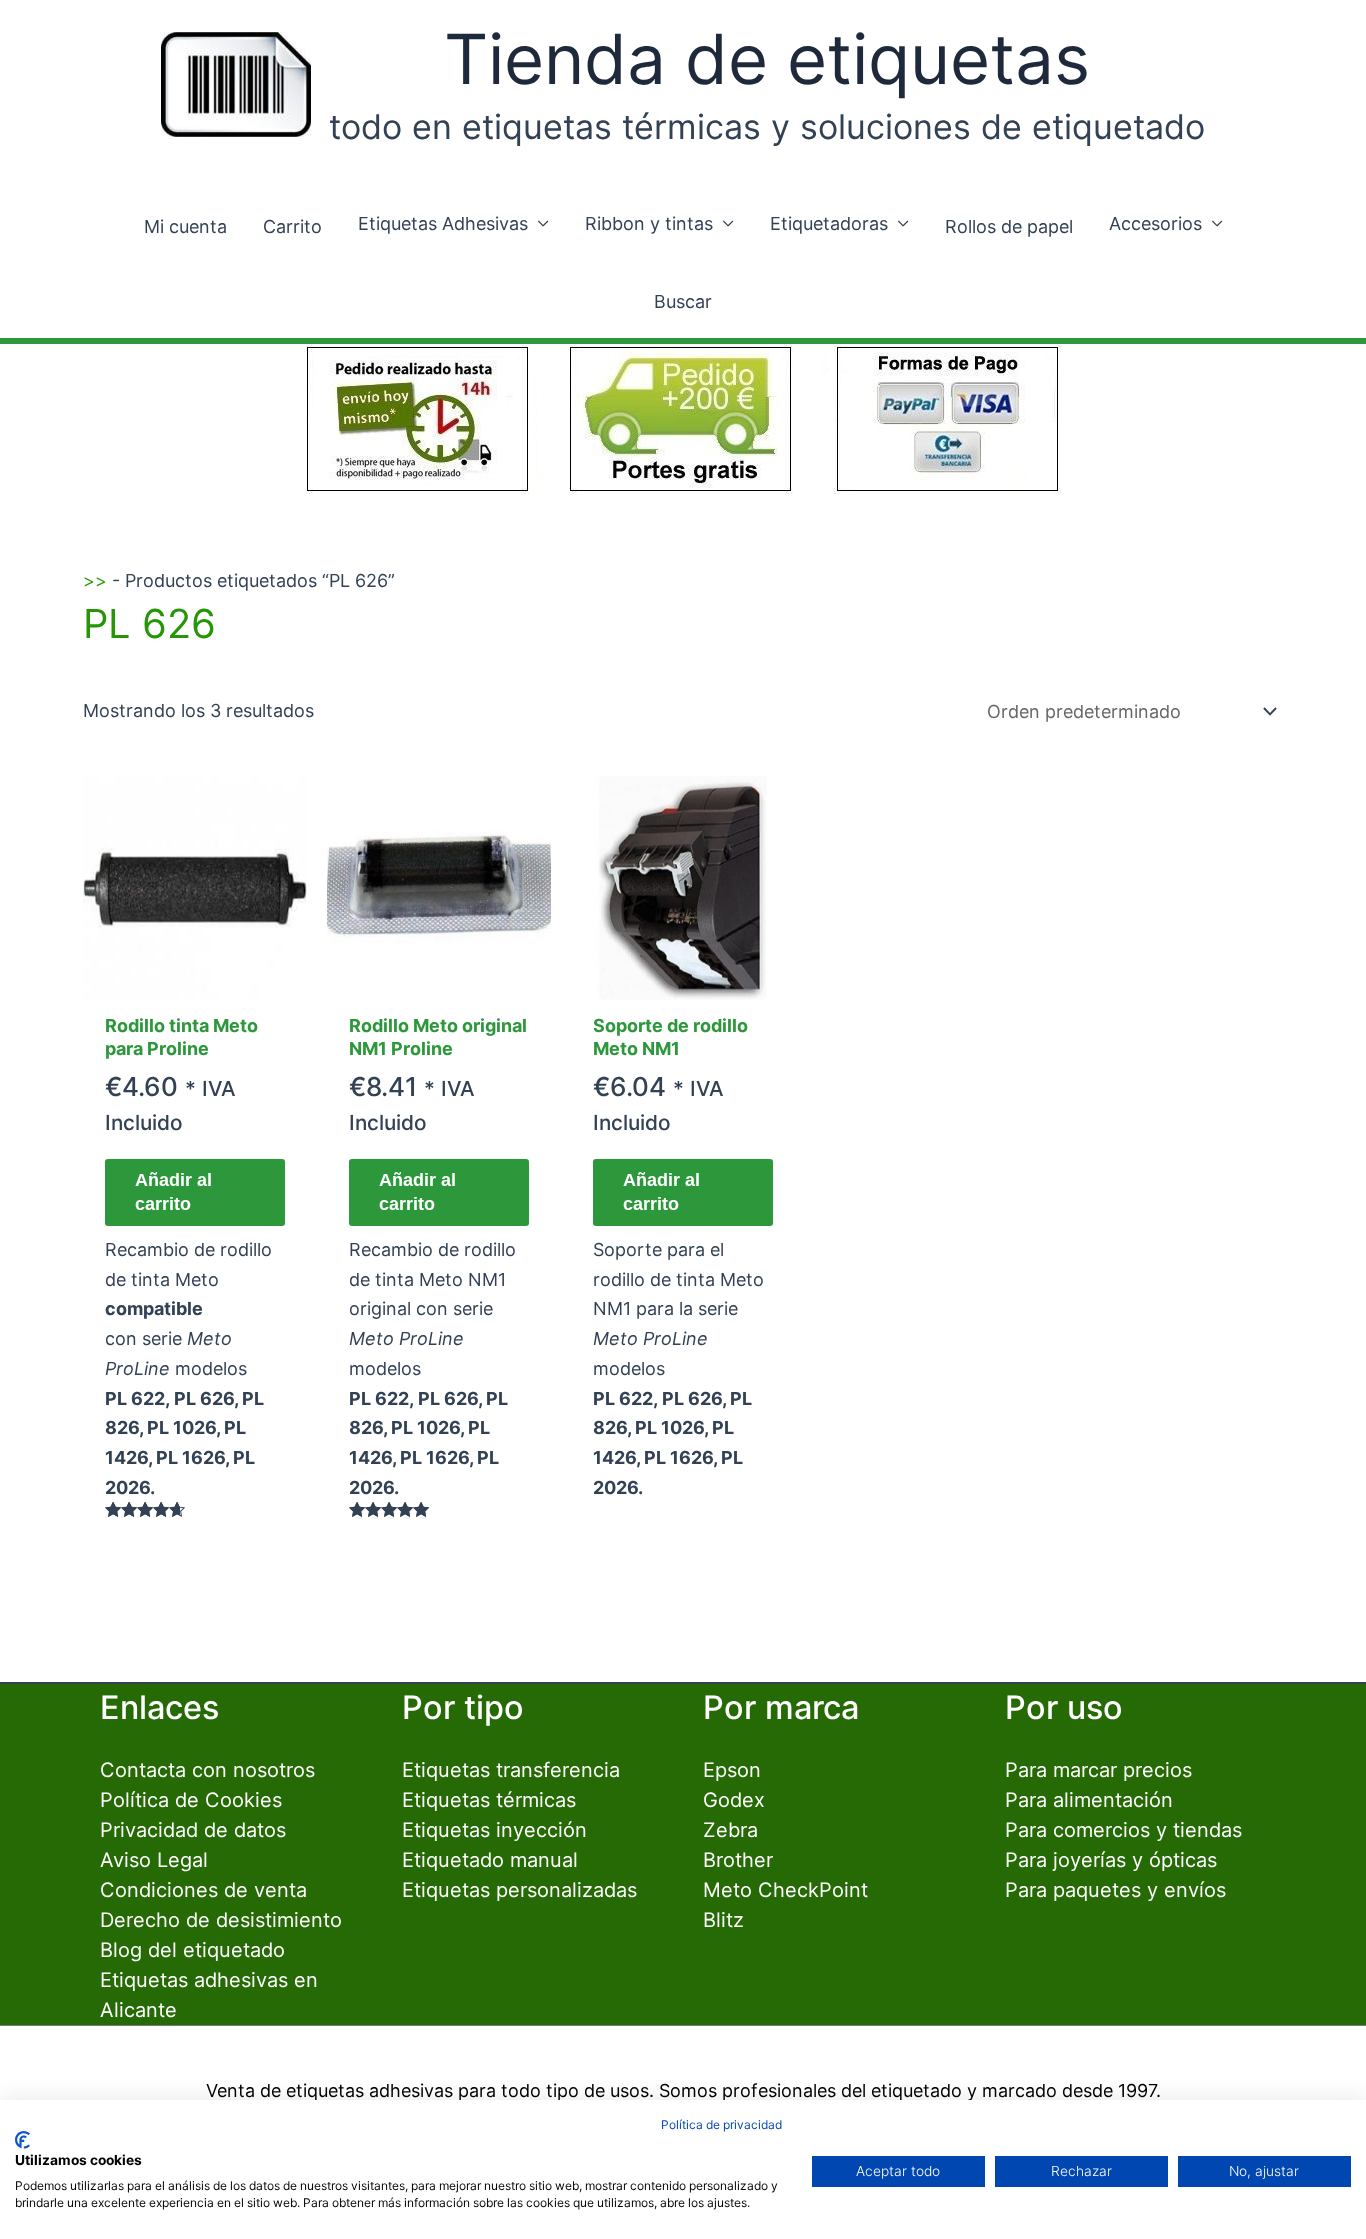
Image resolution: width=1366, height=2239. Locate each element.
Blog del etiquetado (192, 1950)
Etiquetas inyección (494, 1830)
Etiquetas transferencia (511, 1770)
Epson (732, 1770)
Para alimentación (1089, 1800)
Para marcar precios (1098, 1770)
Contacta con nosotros (207, 1770)
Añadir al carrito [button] (173, 1191)
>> (95, 580)
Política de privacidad (721, 2124)
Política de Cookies (191, 1800)
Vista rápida (195, 978)
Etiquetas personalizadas (519, 1890)
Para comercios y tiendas (1123, 1830)
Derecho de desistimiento (221, 1920)
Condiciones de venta (203, 1890)
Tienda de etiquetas (767, 59)
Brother (738, 1860)
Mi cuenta (185, 226)
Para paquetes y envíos (1115, 1890)
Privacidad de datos (193, 1830)
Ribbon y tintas (649, 223)
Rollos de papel (1009, 226)
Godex (734, 1800)
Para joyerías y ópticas (1111, 1860)
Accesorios (1155, 223)
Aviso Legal (154, 1860)
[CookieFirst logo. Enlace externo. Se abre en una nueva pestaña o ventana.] (22, 2140)
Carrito (292, 226)
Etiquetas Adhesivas (443, 223)
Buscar (683, 301)
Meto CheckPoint (785, 1890)
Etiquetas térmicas (489, 1800)
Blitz (723, 1920)
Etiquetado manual (490, 1860)
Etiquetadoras (829, 223)
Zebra (730, 1830)
